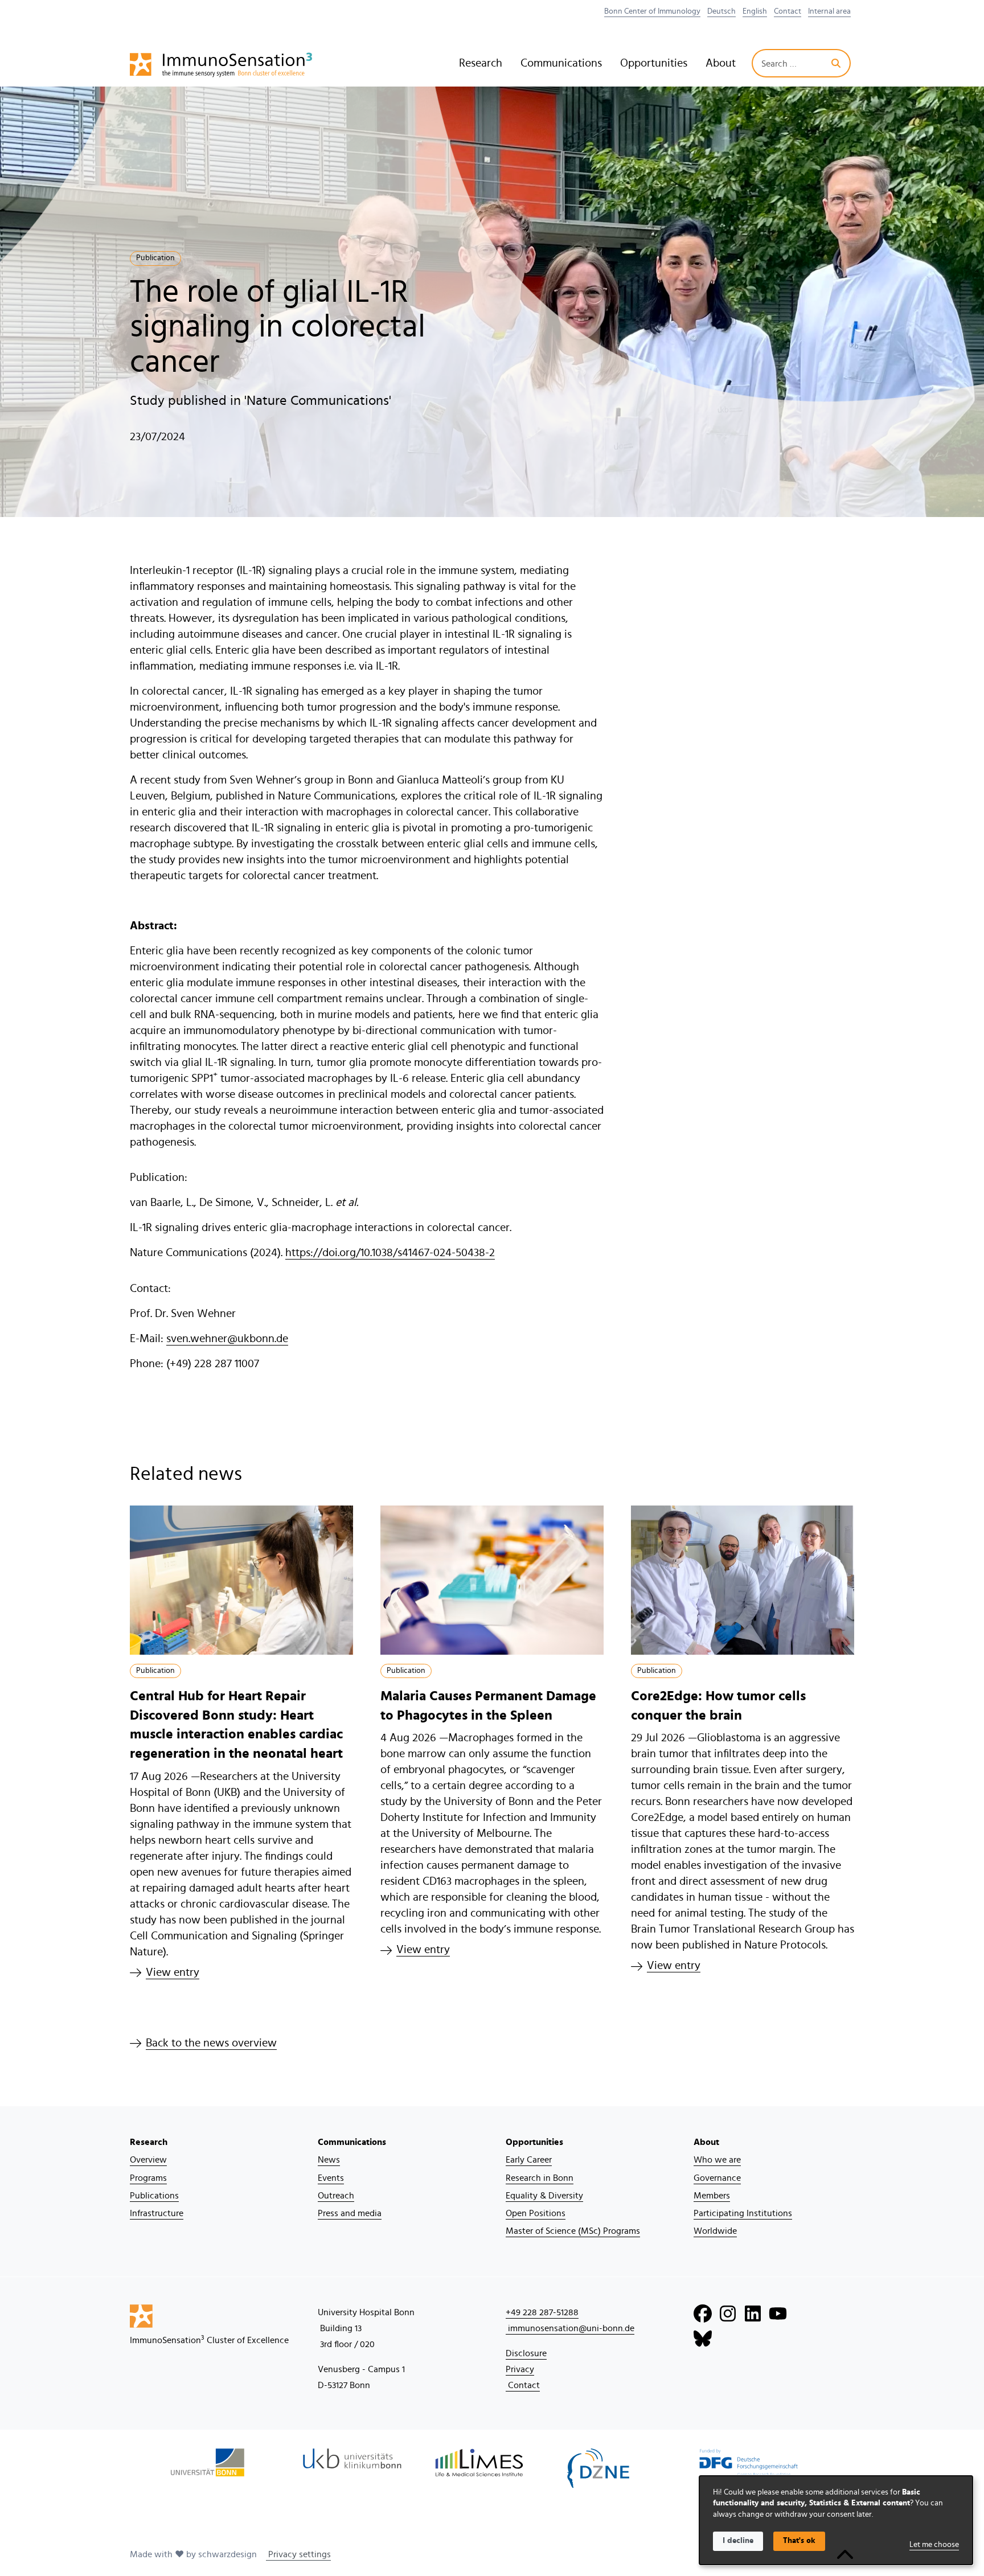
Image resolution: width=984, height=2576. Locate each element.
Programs (148, 2178)
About (721, 63)
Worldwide (715, 2231)
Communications (561, 63)
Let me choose (934, 2545)
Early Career (529, 2160)
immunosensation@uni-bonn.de (570, 2328)
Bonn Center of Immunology (652, 11)
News (329, 2160)
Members (712, 2196)
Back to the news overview (211, 2043)
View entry (173, 1972)
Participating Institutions (743, 2213)
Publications (154, 2196)
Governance (717, 2178)
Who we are (717, 2160)
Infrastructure (157, 2213)
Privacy (520, 2369)
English (755, 11)
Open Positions (536, 2213)
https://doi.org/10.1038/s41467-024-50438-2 (390, 1253)
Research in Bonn (540, 2178)
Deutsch (721, 11)
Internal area (829, 11)
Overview (148, 2160)
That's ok (799, 2541)
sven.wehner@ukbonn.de (227, 1339)
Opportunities (654, 63)
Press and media (350, 2213)
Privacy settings (298, 2554)
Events (331, 2178)
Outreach (336, 2196)
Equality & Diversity (544, 2196)
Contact (788, 11)
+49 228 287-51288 (542, 2312)
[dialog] (836, 2520)
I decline (738, 2541)
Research (481, 63)
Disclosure (526, 2353)
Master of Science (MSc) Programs (573, 2231)
